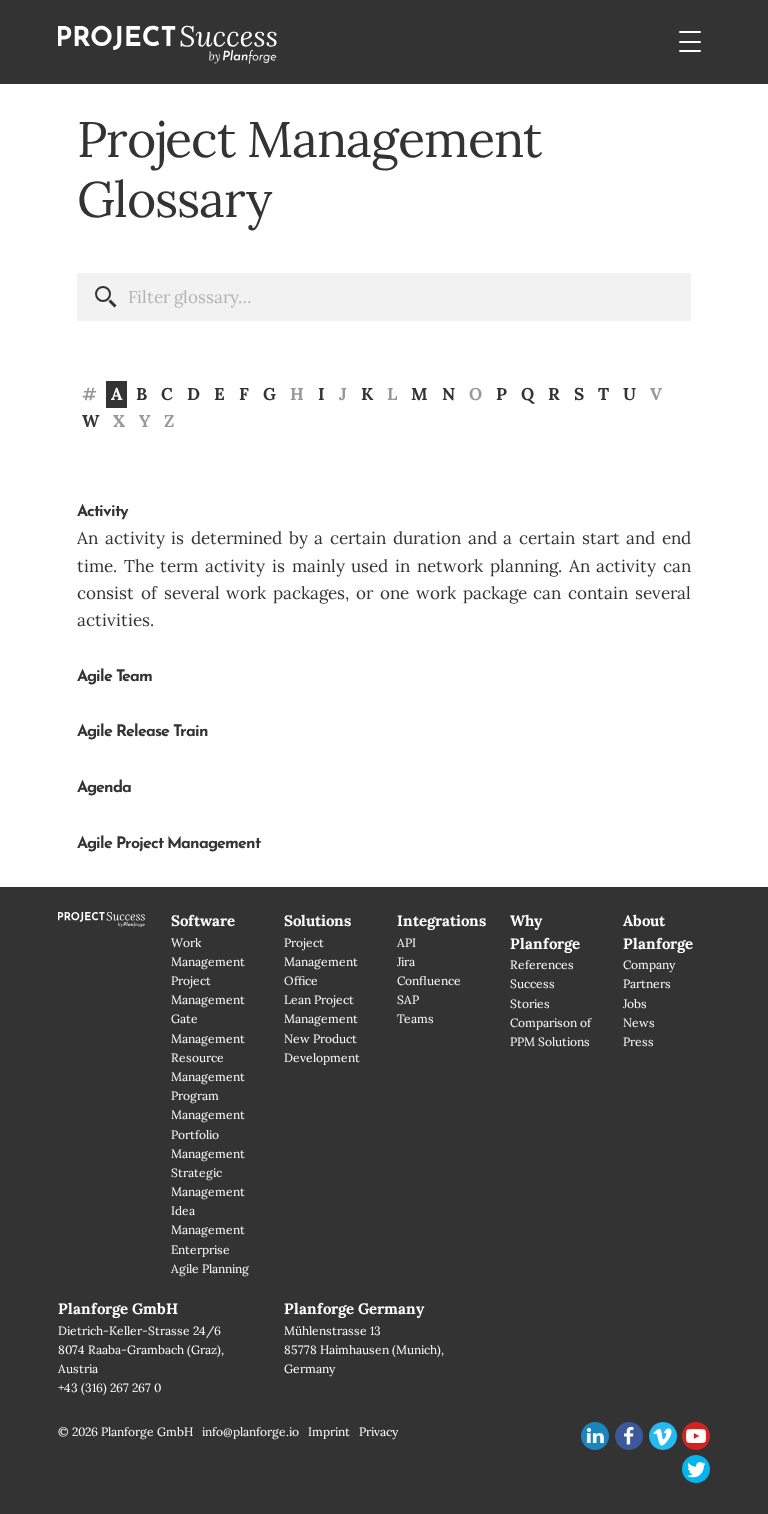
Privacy (378, 1431)
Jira (406, 961)
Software (203, 920)
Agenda (104, 788)
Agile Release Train (142, 732)
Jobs (635, 1003)
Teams (415, 1018)
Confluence (429, 980)
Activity (102, 512)
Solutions (317, 920)
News (639, 1022)
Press (638, 1041)
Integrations (441, 920)
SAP (408, 999)
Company (649, 964)
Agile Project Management (168, 844)
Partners (647, 983)
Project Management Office (321, 961)
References (542, 964)
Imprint (329, 1431)
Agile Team (114, 677)
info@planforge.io (250, 1431)
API (406, 942)
